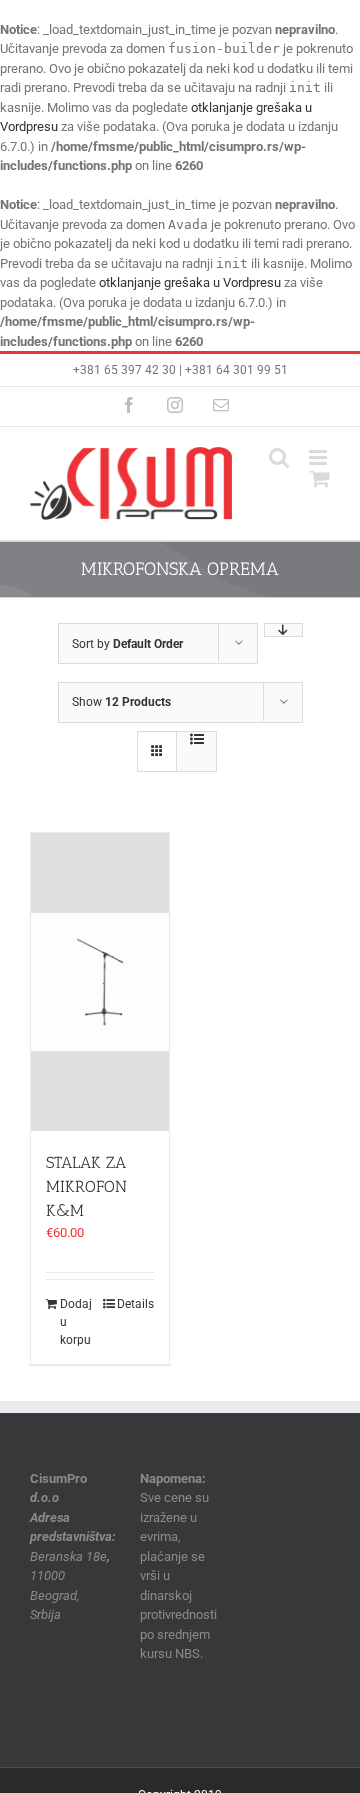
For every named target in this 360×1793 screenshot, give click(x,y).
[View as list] (196, 739)
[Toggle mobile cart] (320, 478)
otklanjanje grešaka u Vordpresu (190, 282)
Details (135, 1304)
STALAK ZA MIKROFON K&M (86, 1186)
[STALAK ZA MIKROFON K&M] (100, 982)
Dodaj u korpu (76, 1322)
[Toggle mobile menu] (319, 457)
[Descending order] (283, 630)
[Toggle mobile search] (279, 457)
